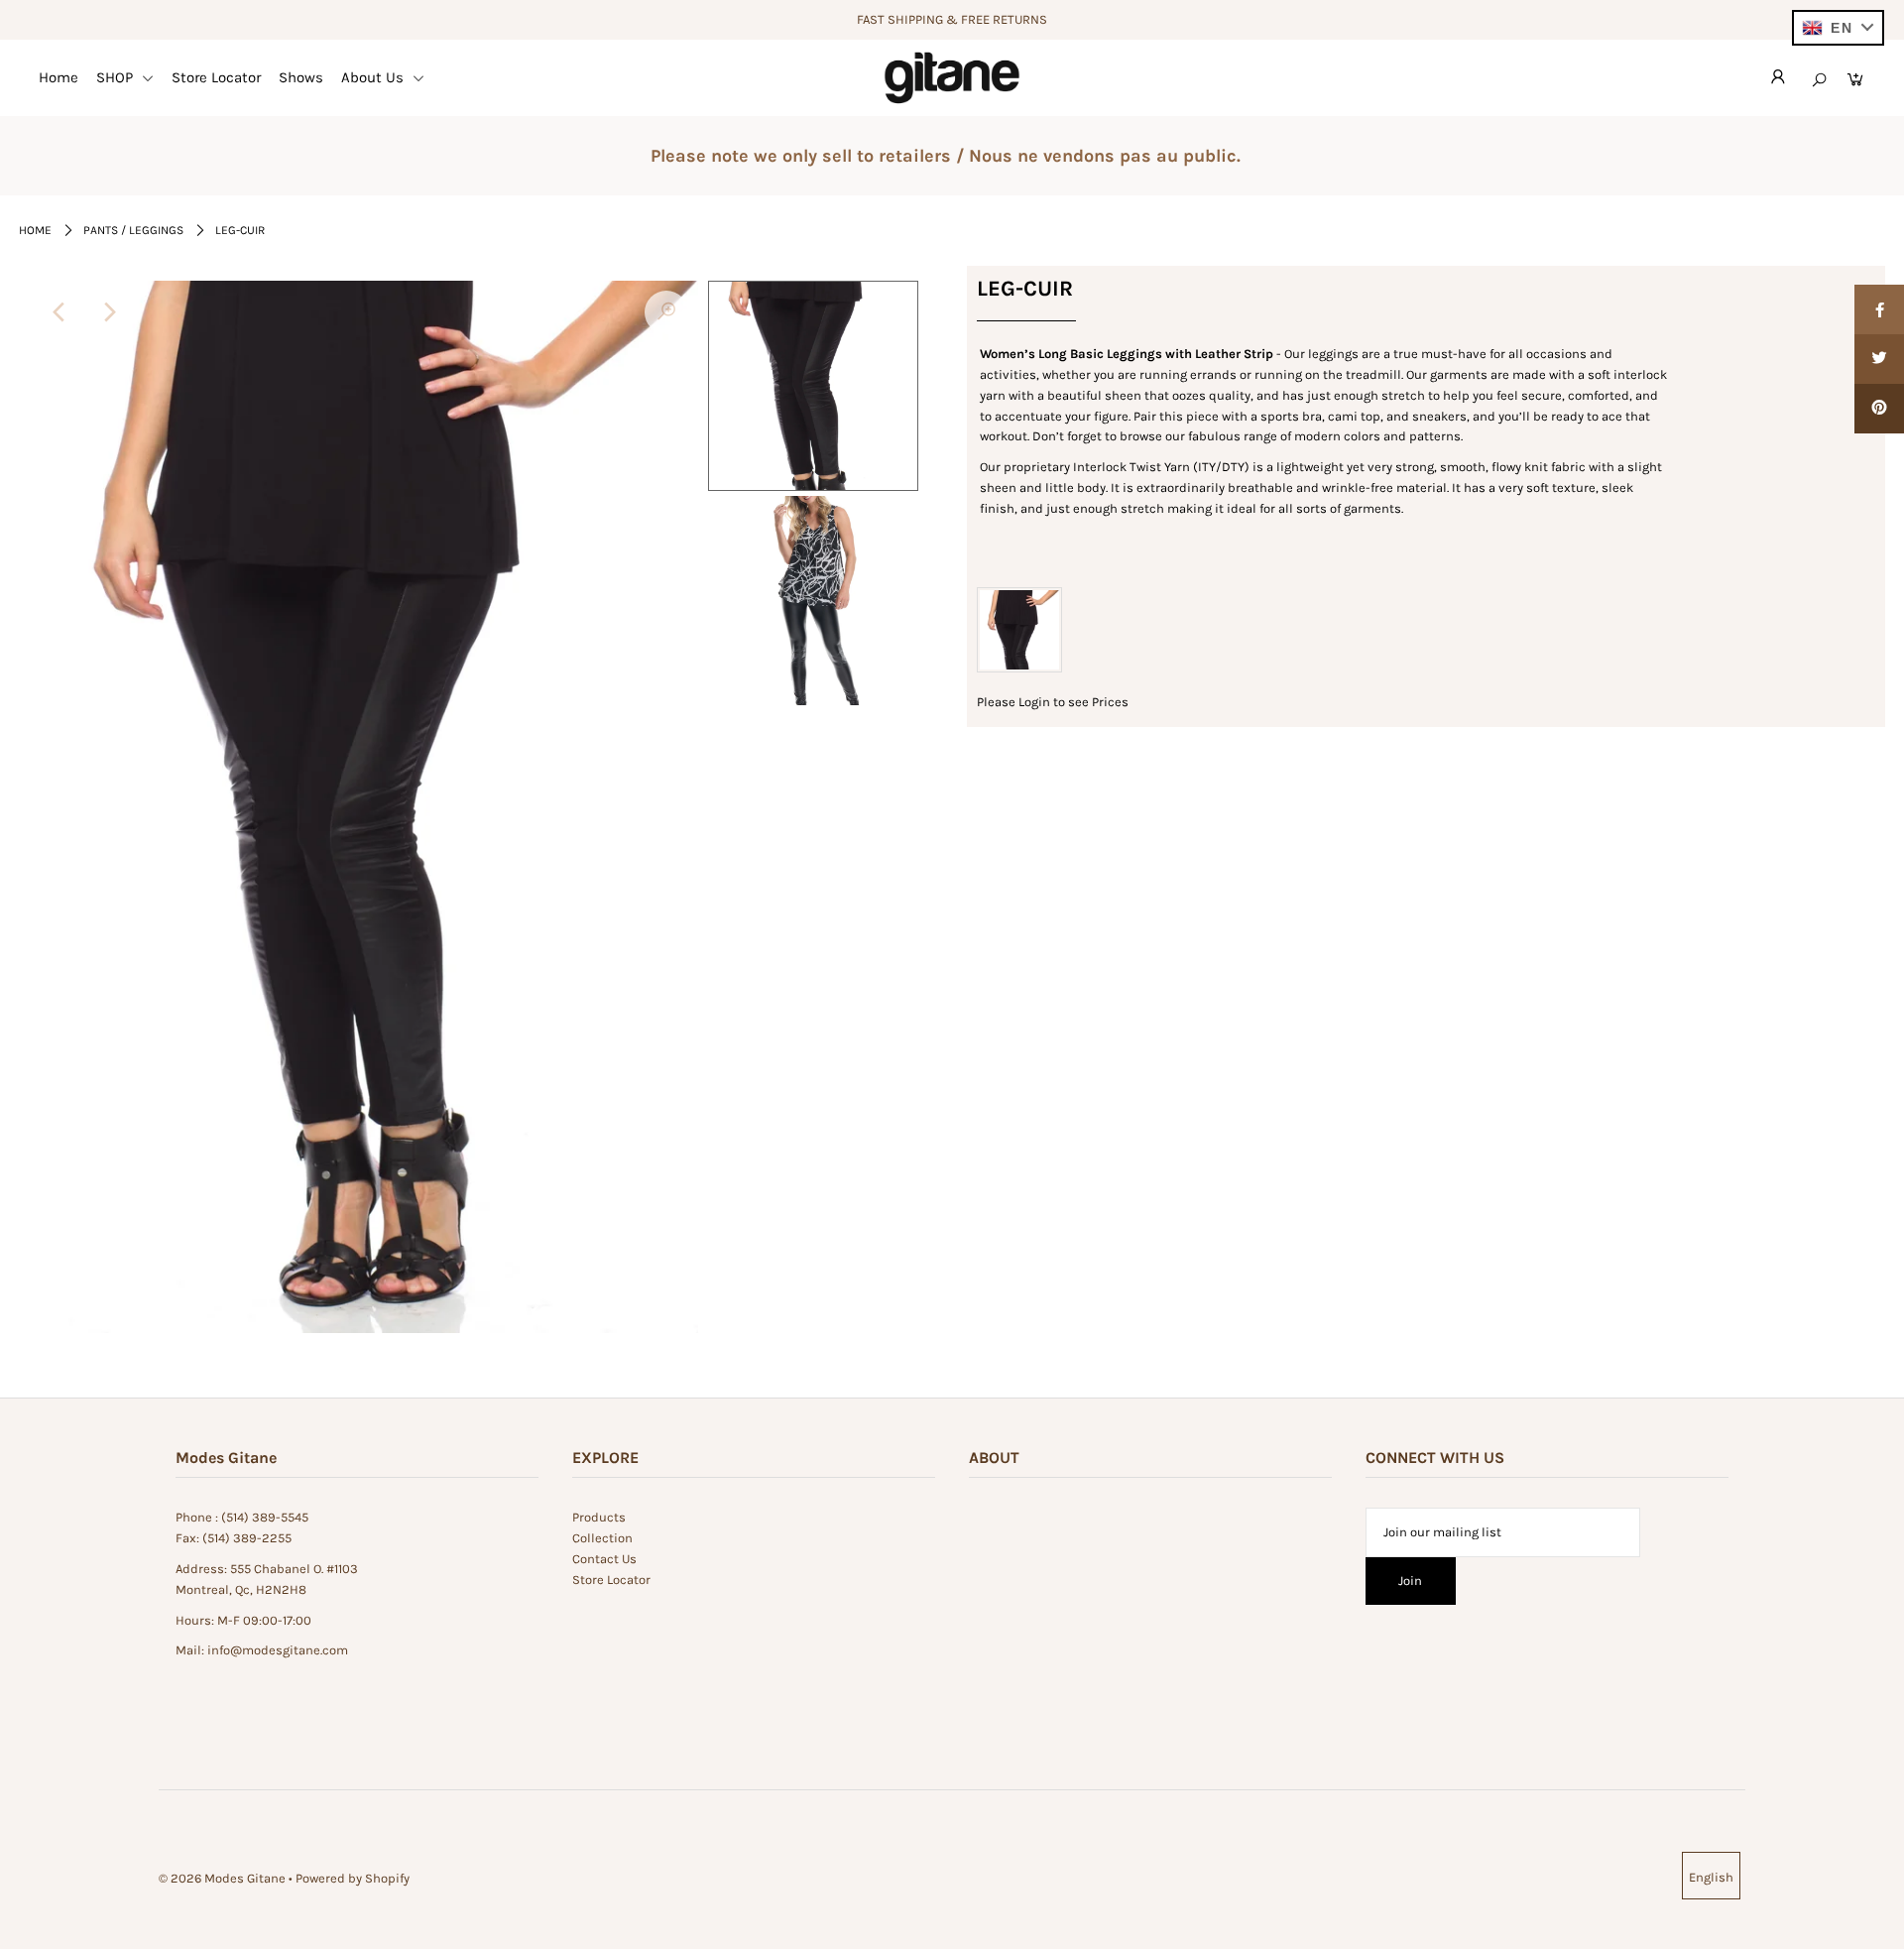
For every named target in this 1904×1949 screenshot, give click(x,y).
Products (599, 1517)
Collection (602, 1538)
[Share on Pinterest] (1879, 409)
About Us (374, 77)
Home (59, 77)
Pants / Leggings (133, 230)
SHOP (117, 77)
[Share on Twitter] (1879, 359)
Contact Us (604, 1559)
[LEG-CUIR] (666, 312)
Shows (301, 77)
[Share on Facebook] (1879, 309)
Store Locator (216, 77)
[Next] (109, 312)
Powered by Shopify (353, 1878)
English (1711, 1877)
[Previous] (60, 312)
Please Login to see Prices (1053, 702)
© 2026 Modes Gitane (222, 1878)
